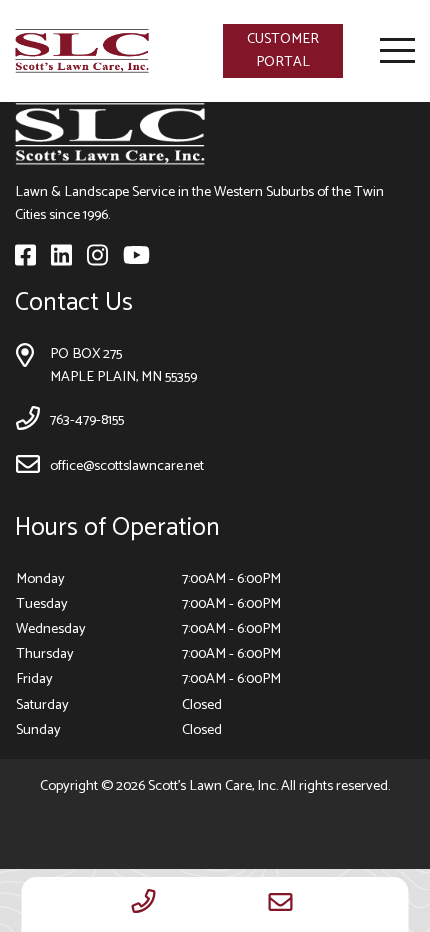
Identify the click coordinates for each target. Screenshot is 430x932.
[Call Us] (144, 904)
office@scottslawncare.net (127, 466)
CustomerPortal (283, 50)
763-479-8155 (87, 420)
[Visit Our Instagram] (99, 260)
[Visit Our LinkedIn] (63, 260)
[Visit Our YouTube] (136, 260)
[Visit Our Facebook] (27, 260)
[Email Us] (280, 904)
